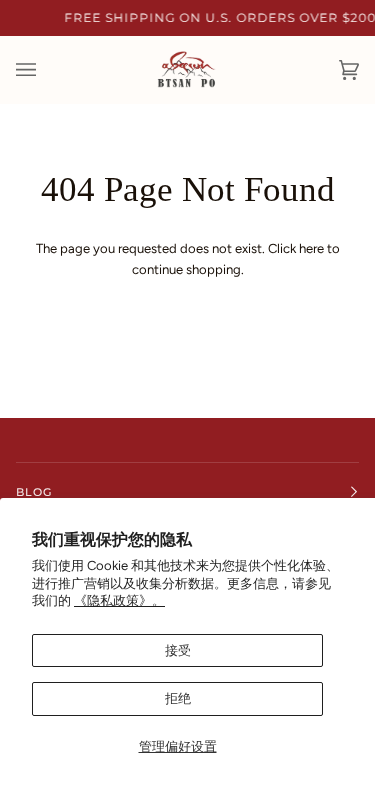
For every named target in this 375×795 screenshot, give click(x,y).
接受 (178, 650)
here (311, 248)
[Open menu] (46, 69)
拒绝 (178, 698)
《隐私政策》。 (119, 600)
